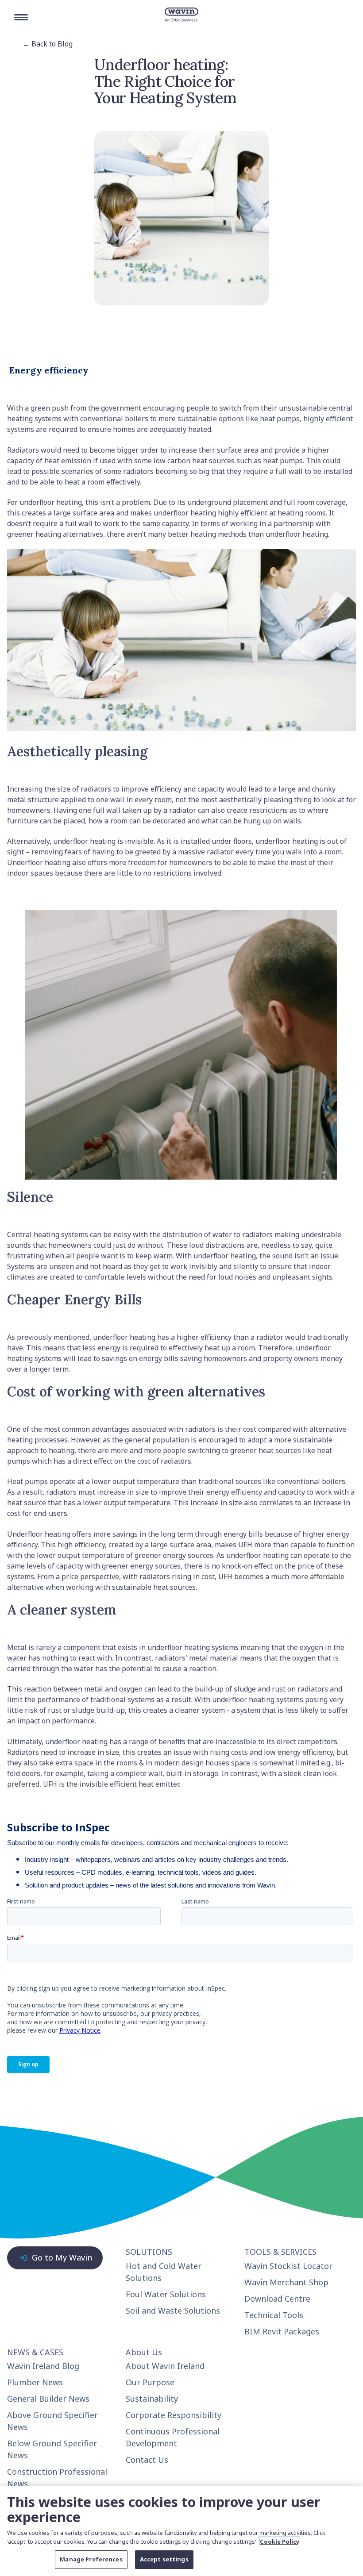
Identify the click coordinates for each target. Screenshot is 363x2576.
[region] (181, 2531)
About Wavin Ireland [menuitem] (165, 2366)
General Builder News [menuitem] (48, 2399)
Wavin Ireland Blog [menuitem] (43, 2366)
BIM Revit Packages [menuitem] (282, 2331)
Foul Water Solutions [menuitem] (166, 2294)
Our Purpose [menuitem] (150, 2382)
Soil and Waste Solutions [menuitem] (173, 2311)
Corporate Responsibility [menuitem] (174, 2415)
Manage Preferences (91, 2559)
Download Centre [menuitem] (277, 2299)
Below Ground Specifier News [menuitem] (52, 2449)
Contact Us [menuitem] (147, 2460)
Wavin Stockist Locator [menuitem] (288, 2266)
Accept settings (164, 2559)
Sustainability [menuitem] (152, 2399)
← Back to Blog (48, 44)
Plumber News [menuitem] (35, 2382)
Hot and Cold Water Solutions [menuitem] (164, 2272)
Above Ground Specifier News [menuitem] (52, 2421)
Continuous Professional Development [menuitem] (173, 2437)
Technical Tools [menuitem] (274, 2315)
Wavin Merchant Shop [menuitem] (286, 2282)
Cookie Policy (280, 2541)
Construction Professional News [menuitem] (57, 2478)
